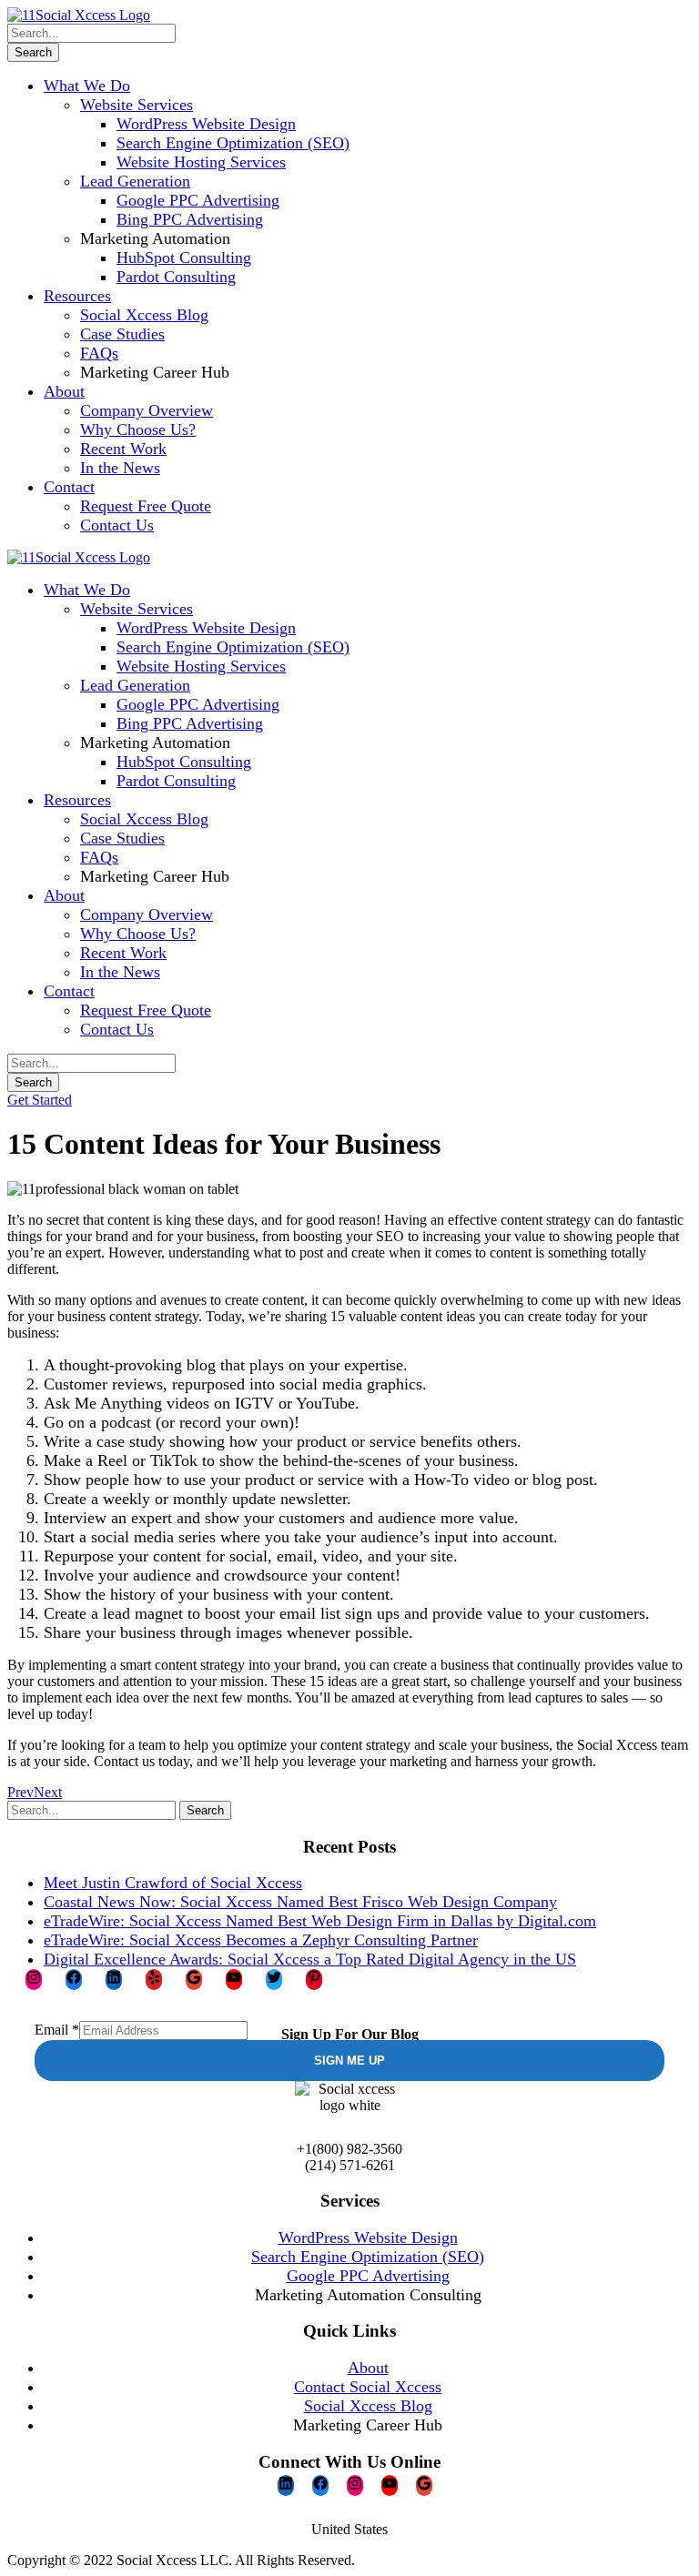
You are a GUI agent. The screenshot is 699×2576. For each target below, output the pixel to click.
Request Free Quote (146, 506)
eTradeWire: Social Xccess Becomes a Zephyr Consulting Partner (261, 1940)
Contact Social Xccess (368, 2387)
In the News (120, 468)
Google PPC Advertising (198, 200)
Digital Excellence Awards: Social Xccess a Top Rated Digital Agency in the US (310, 1959)
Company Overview (147, 410)
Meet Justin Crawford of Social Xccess (173, 1883)
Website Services (137, 105)
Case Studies (122, 334)
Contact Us (117, 525)
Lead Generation (135, 181)
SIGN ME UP (349, 2061)
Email (57, 2030)
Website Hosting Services (201, 162)
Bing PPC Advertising (190, 219)
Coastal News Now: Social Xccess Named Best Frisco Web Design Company (300, 1902)
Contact (69, 487)
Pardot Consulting (176, 277)
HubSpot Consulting (184, 258)
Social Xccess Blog (144, 315)
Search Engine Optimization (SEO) (233, 143)
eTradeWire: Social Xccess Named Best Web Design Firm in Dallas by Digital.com (320, 1921)
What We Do (87, 86)
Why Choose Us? (138, 429)
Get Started (40, 1100)
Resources (77, 296)
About (64, 391)
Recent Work (123, 449)
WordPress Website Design (206, 124)
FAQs (99, 353)
